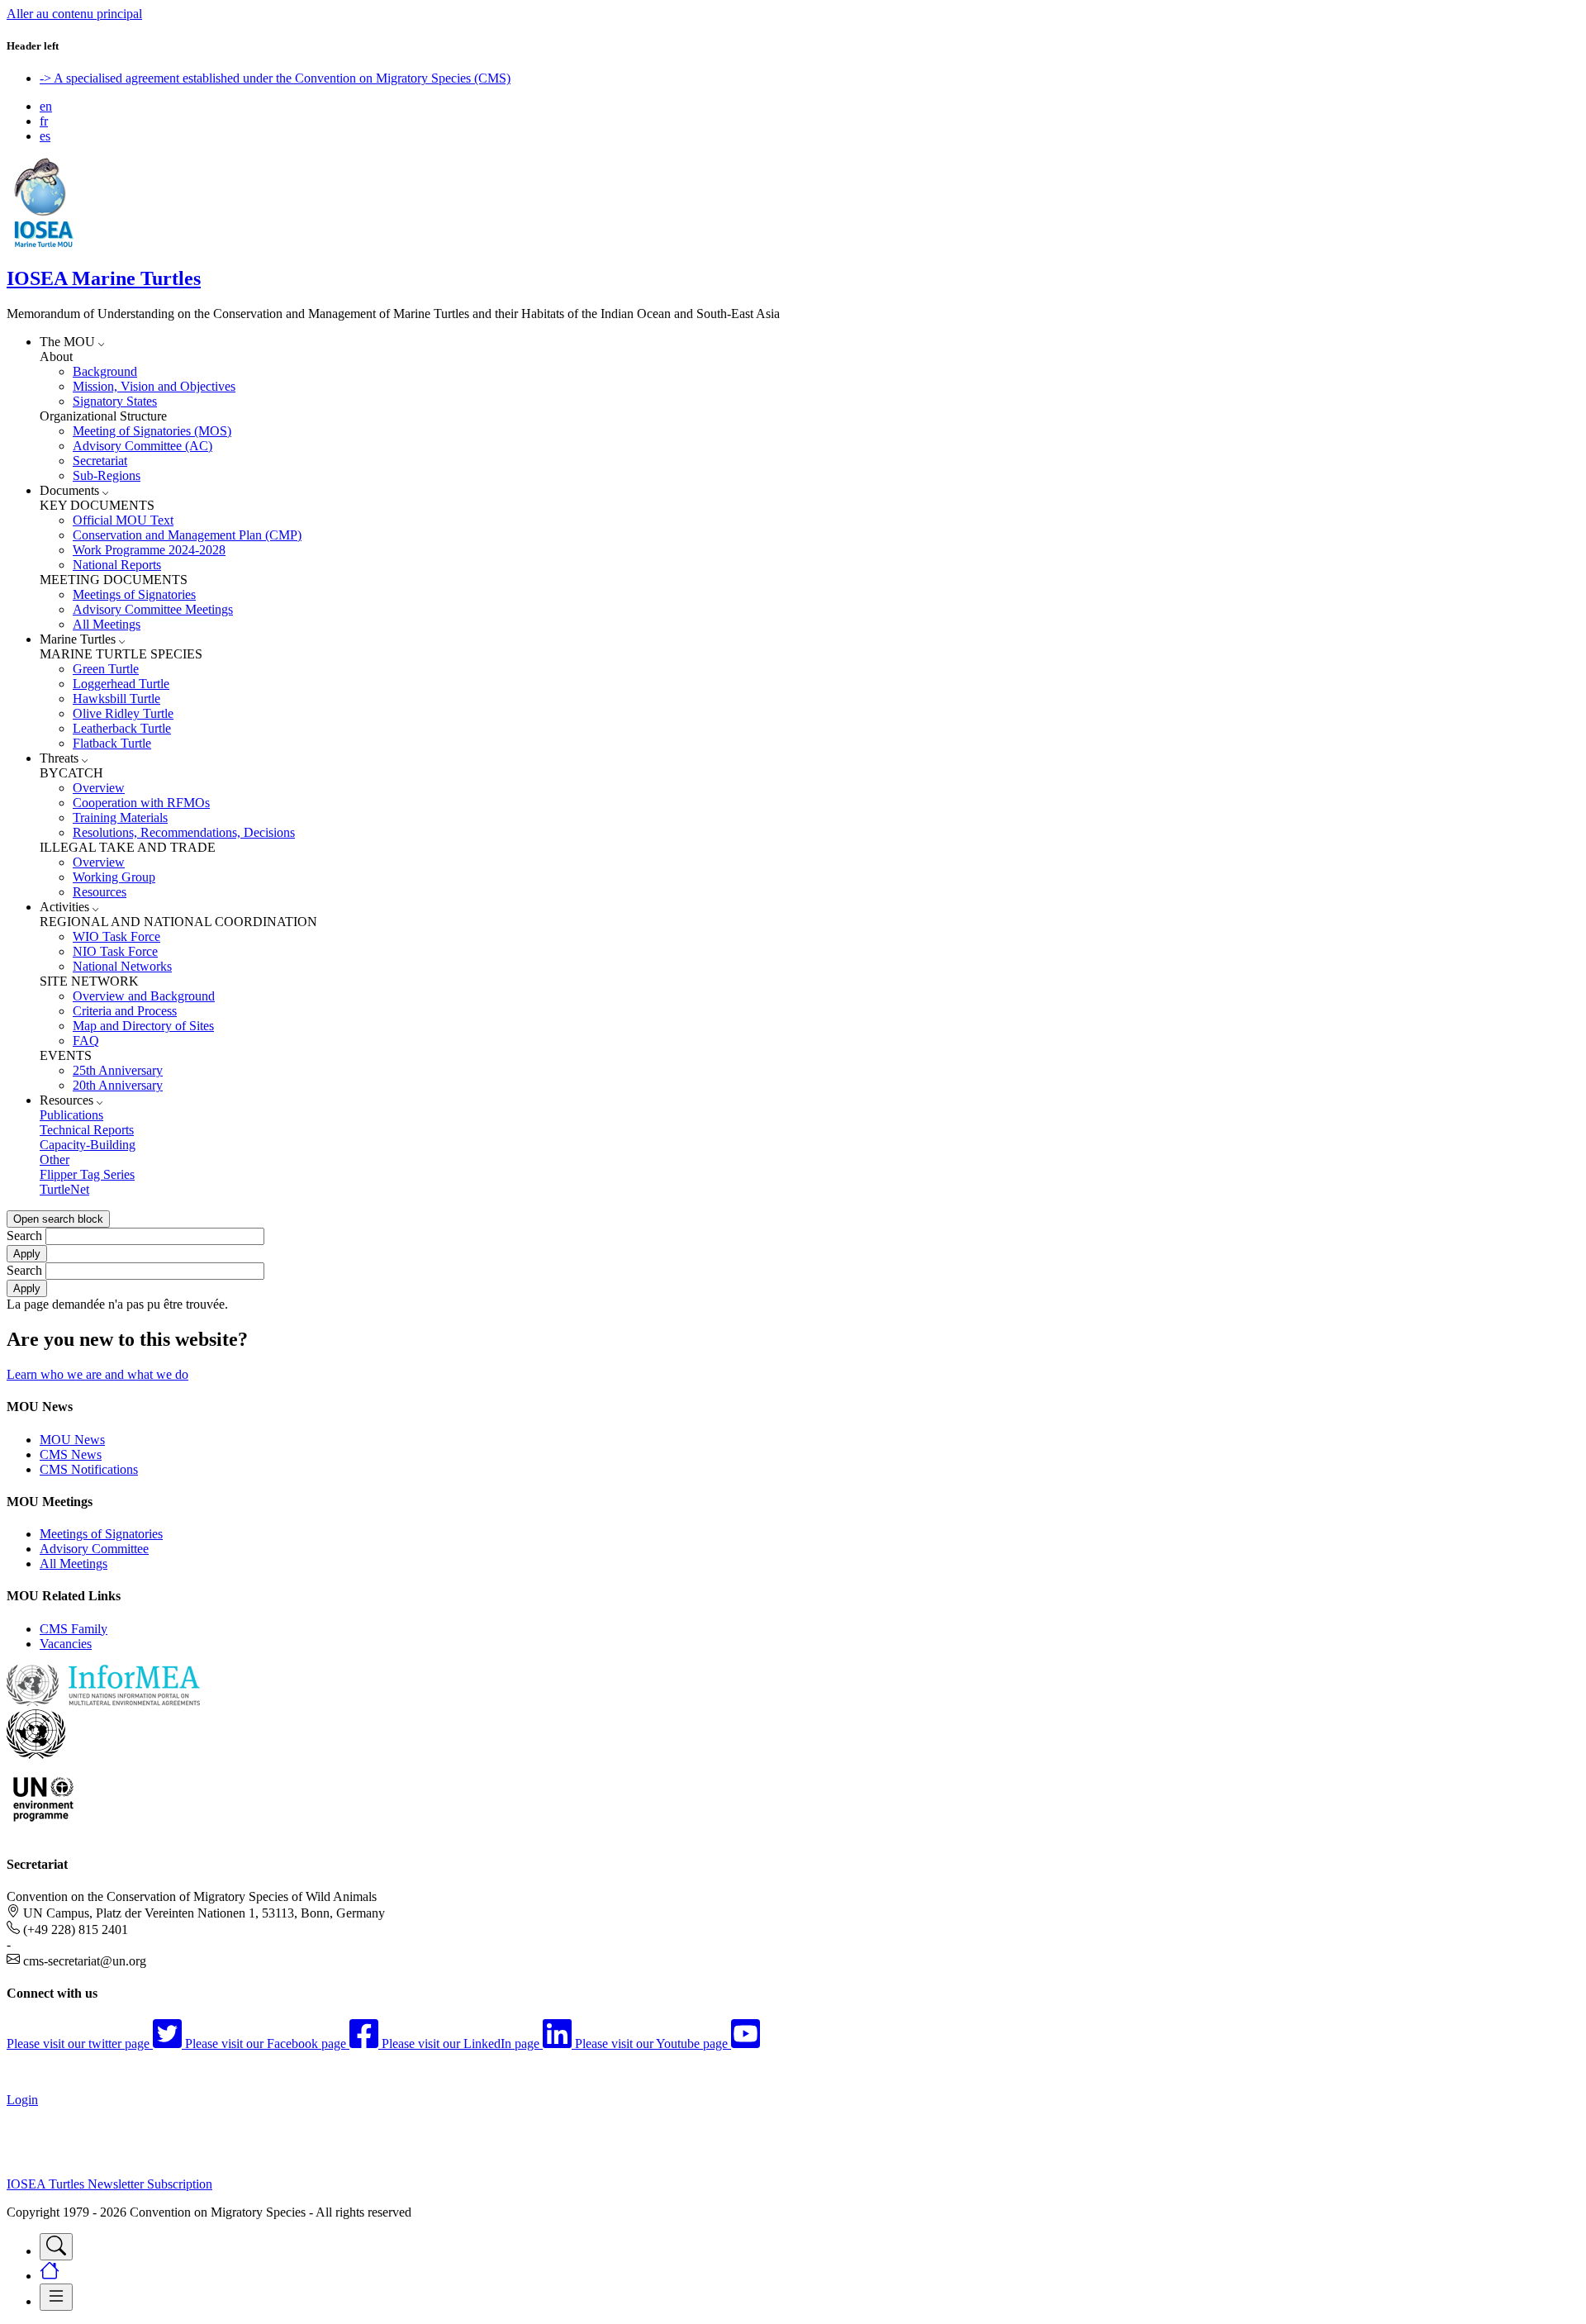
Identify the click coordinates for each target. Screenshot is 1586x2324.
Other (55, 1160)
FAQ (86, 1041)
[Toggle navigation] (56, 2247)
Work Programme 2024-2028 (149, 550)
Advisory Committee (94, 1549)
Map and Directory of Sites (143, 1026)
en (46, 106)
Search (24, 1236)
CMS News (71, 1454)
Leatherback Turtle (122, 728)
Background (105, 371)
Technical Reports (87, 1130)
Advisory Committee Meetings (153, 609)
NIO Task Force (115, 951)
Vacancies (66, 1644)
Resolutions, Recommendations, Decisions (184, 832)
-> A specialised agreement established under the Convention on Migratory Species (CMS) (275, 78)
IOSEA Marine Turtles (104, 278)
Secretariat (100, 461)
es (45, 136)
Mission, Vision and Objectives (154, 386)
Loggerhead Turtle (121, 684)
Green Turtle (106, 669)
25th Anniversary (118, 1070)
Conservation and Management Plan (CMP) (187, 535)
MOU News (72, 1440)
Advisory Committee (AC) (142, 446)
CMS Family (74, 1629)
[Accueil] (44, 243)
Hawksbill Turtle (116, 699)
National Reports (117, 565)
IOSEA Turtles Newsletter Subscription (109, 2184)
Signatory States (115, 401)
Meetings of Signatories (134, 594)
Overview (99, 788)
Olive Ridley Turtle (123, 713)
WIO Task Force (116, 936)
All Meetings (107, 624)
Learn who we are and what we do (97, 1374)
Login (22, 2100)
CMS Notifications (89, 1469)
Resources (100, 892)
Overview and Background (144, 996)
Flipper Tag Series (87, 1174)
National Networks (122, 966)
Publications (71, 1115)
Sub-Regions (107, 475)
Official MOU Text (123, 520)
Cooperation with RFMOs (141, 803)
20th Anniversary (118, 1085)
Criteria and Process (125, 1011)
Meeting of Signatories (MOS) (152, 431)
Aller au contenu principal (74, 14)
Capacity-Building (88, 1145)
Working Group (114, 877)
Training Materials (120, 817)
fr (44, 121)
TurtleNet (64, 1189)
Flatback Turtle (112, 743)
